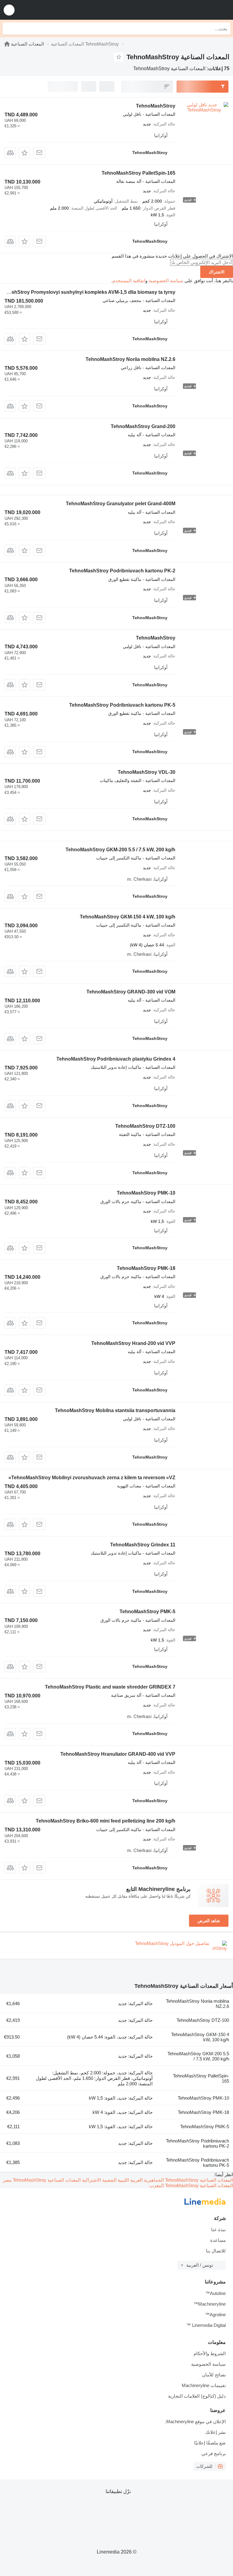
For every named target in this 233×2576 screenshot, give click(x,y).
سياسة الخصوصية (166, 281)
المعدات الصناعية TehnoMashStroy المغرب (191, 2185)
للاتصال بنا (216, 2251)
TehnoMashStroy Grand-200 (143, 426)
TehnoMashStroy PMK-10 (146, 1193)
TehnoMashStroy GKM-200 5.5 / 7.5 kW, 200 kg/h (120, 850)
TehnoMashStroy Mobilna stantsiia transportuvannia (115, 1410)
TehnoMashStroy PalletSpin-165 (138, 173)
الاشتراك (217, 272)
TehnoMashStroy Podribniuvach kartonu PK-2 (122, 571)
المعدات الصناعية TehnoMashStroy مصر (42, 2180)
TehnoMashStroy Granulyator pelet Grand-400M (121, 504)
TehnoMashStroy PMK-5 (147, 1612)
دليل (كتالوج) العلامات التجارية (197, 2396)
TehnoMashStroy (156, 106)
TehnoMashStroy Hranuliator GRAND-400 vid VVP (118, 1754)
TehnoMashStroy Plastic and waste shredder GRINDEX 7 (110, 1687)
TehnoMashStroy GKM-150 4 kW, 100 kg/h (128, 917)
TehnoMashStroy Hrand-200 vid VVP (133, 1343)
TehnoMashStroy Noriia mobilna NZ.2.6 (130, 359)
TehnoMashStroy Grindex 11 (143, 1545)
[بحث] (9, 29)
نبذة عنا (218, 2230)
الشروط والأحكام (210, 2353)
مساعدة (218, 2240)
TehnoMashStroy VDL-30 (147, 772)
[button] (9, 10)
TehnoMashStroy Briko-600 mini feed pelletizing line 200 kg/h (106, 1821)
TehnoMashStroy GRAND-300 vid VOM (131, 992)
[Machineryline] (7, 44)
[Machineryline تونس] (191, 10)
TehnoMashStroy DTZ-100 (145, 1126)
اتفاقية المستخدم (129, 281)
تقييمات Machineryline (204, 2385)
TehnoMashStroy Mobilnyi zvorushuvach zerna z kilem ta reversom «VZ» (92, 1478)
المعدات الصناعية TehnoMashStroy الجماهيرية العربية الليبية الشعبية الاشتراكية (157, 2180)
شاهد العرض (209, 1921)
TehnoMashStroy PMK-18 (146, 1268)
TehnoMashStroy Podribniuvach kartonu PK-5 (122, 705)
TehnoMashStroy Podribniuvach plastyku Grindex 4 (116, 1059)
